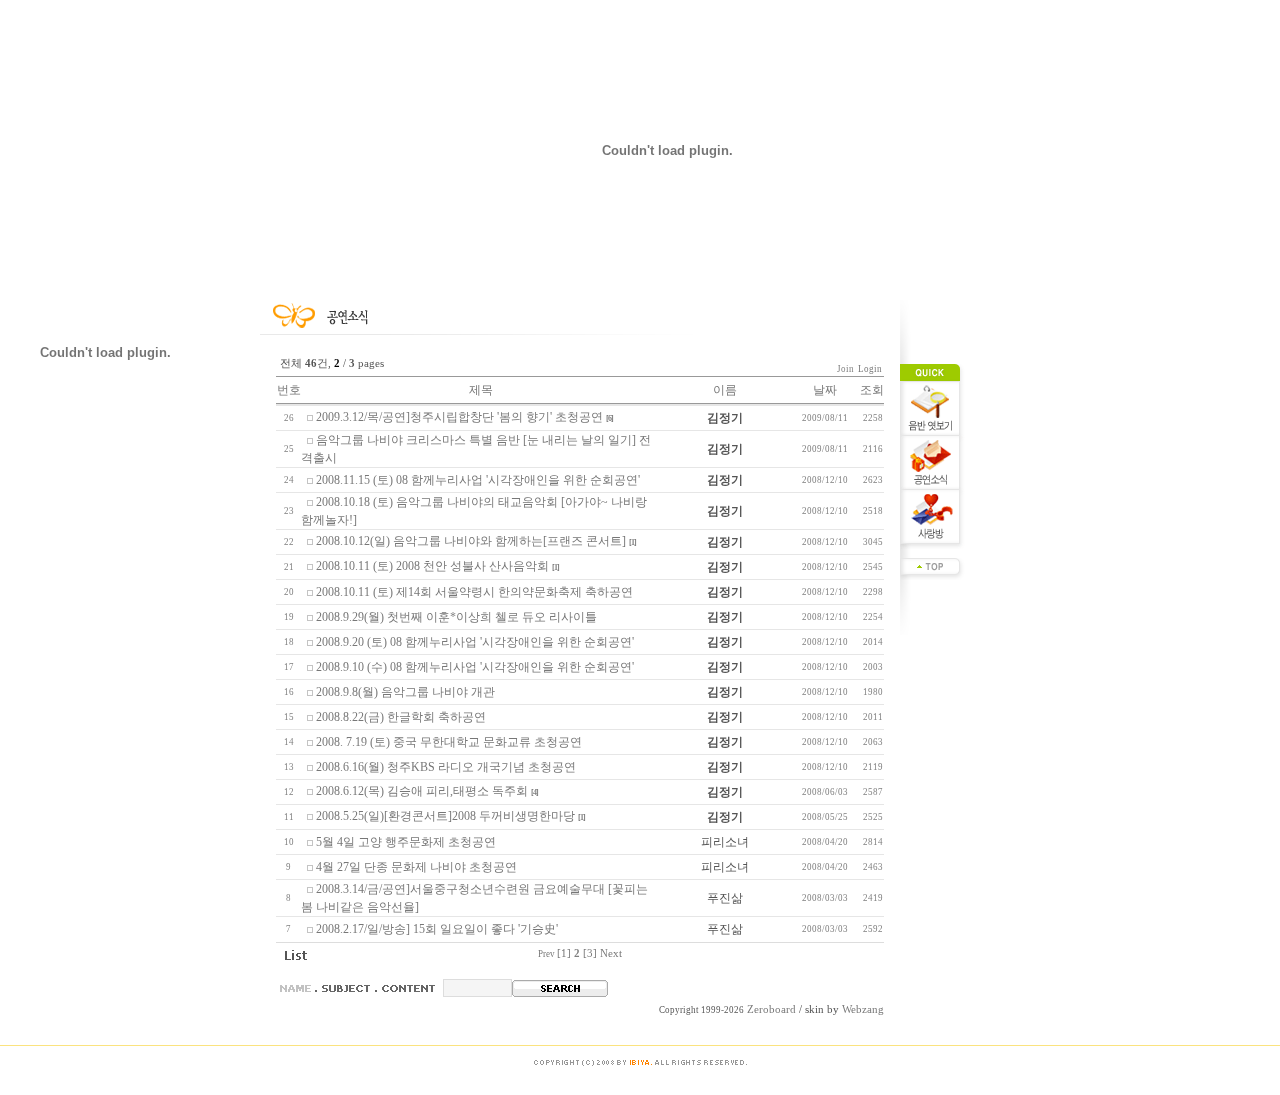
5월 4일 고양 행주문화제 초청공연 (406, 842)
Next (611, 953)
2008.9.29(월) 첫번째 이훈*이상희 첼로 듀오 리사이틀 (456, 617)
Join (860, 369)
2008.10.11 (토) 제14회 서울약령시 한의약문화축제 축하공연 (474, 592)
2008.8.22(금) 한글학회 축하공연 (401, 717)
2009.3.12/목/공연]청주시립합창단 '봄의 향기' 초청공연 (459, 417)
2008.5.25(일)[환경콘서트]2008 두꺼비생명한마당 (445, 816)
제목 (481, 390)
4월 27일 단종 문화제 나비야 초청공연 (416, 867)
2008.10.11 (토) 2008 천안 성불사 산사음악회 (432, 566)
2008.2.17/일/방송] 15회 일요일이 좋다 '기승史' (437, 929)
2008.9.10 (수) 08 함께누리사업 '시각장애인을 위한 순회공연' (475, 667)
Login (870, 369)
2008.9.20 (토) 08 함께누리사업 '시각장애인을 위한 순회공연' (475, 642)
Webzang (863, 1009)
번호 (289, 390)
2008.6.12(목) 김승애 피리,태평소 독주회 (422, 791)
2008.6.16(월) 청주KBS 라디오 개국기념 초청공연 (446, 767)
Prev (546, 954)
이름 (725, 390)
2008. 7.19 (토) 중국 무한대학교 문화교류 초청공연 (449, 742)
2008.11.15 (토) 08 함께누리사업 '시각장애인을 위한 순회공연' (478, 480)
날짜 (825, 390)
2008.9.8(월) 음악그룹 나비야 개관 (405, 692)
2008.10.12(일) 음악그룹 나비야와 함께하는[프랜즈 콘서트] (471, 541)
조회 (872, 390)
